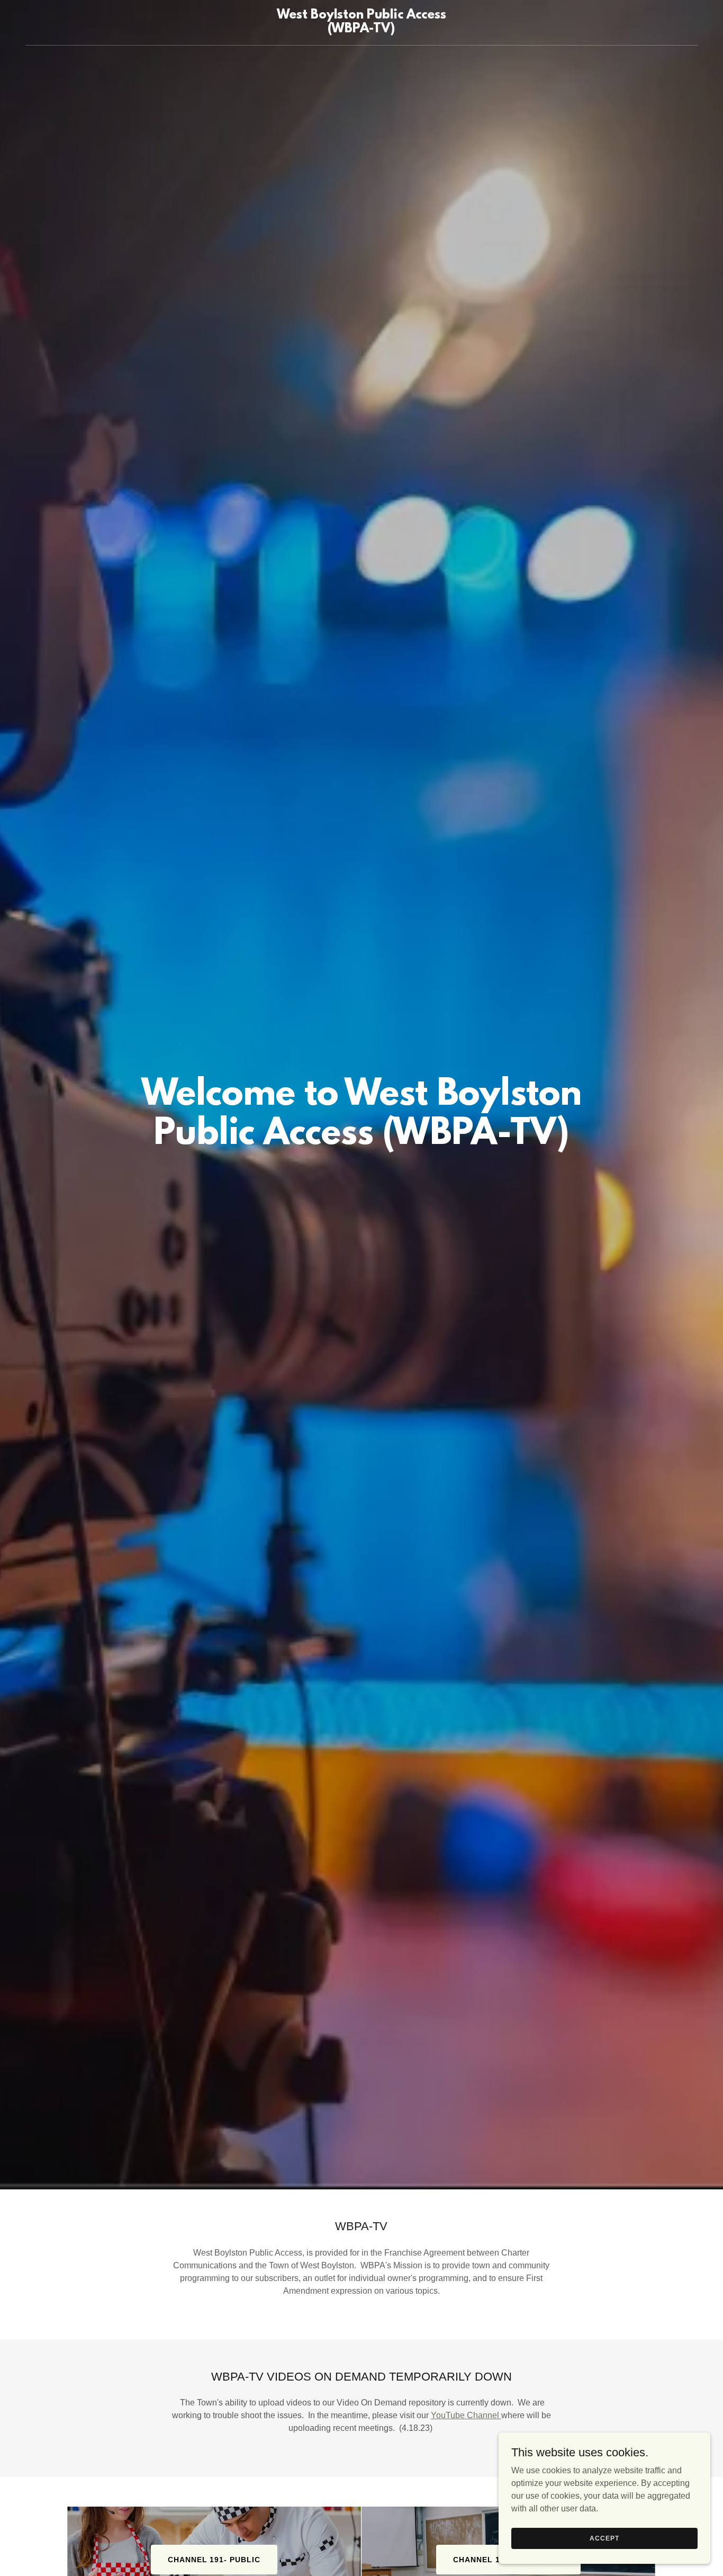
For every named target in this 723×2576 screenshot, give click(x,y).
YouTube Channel (466, 2415)
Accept (604, 2538)
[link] (361, 29)
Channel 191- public (214, 2560)
